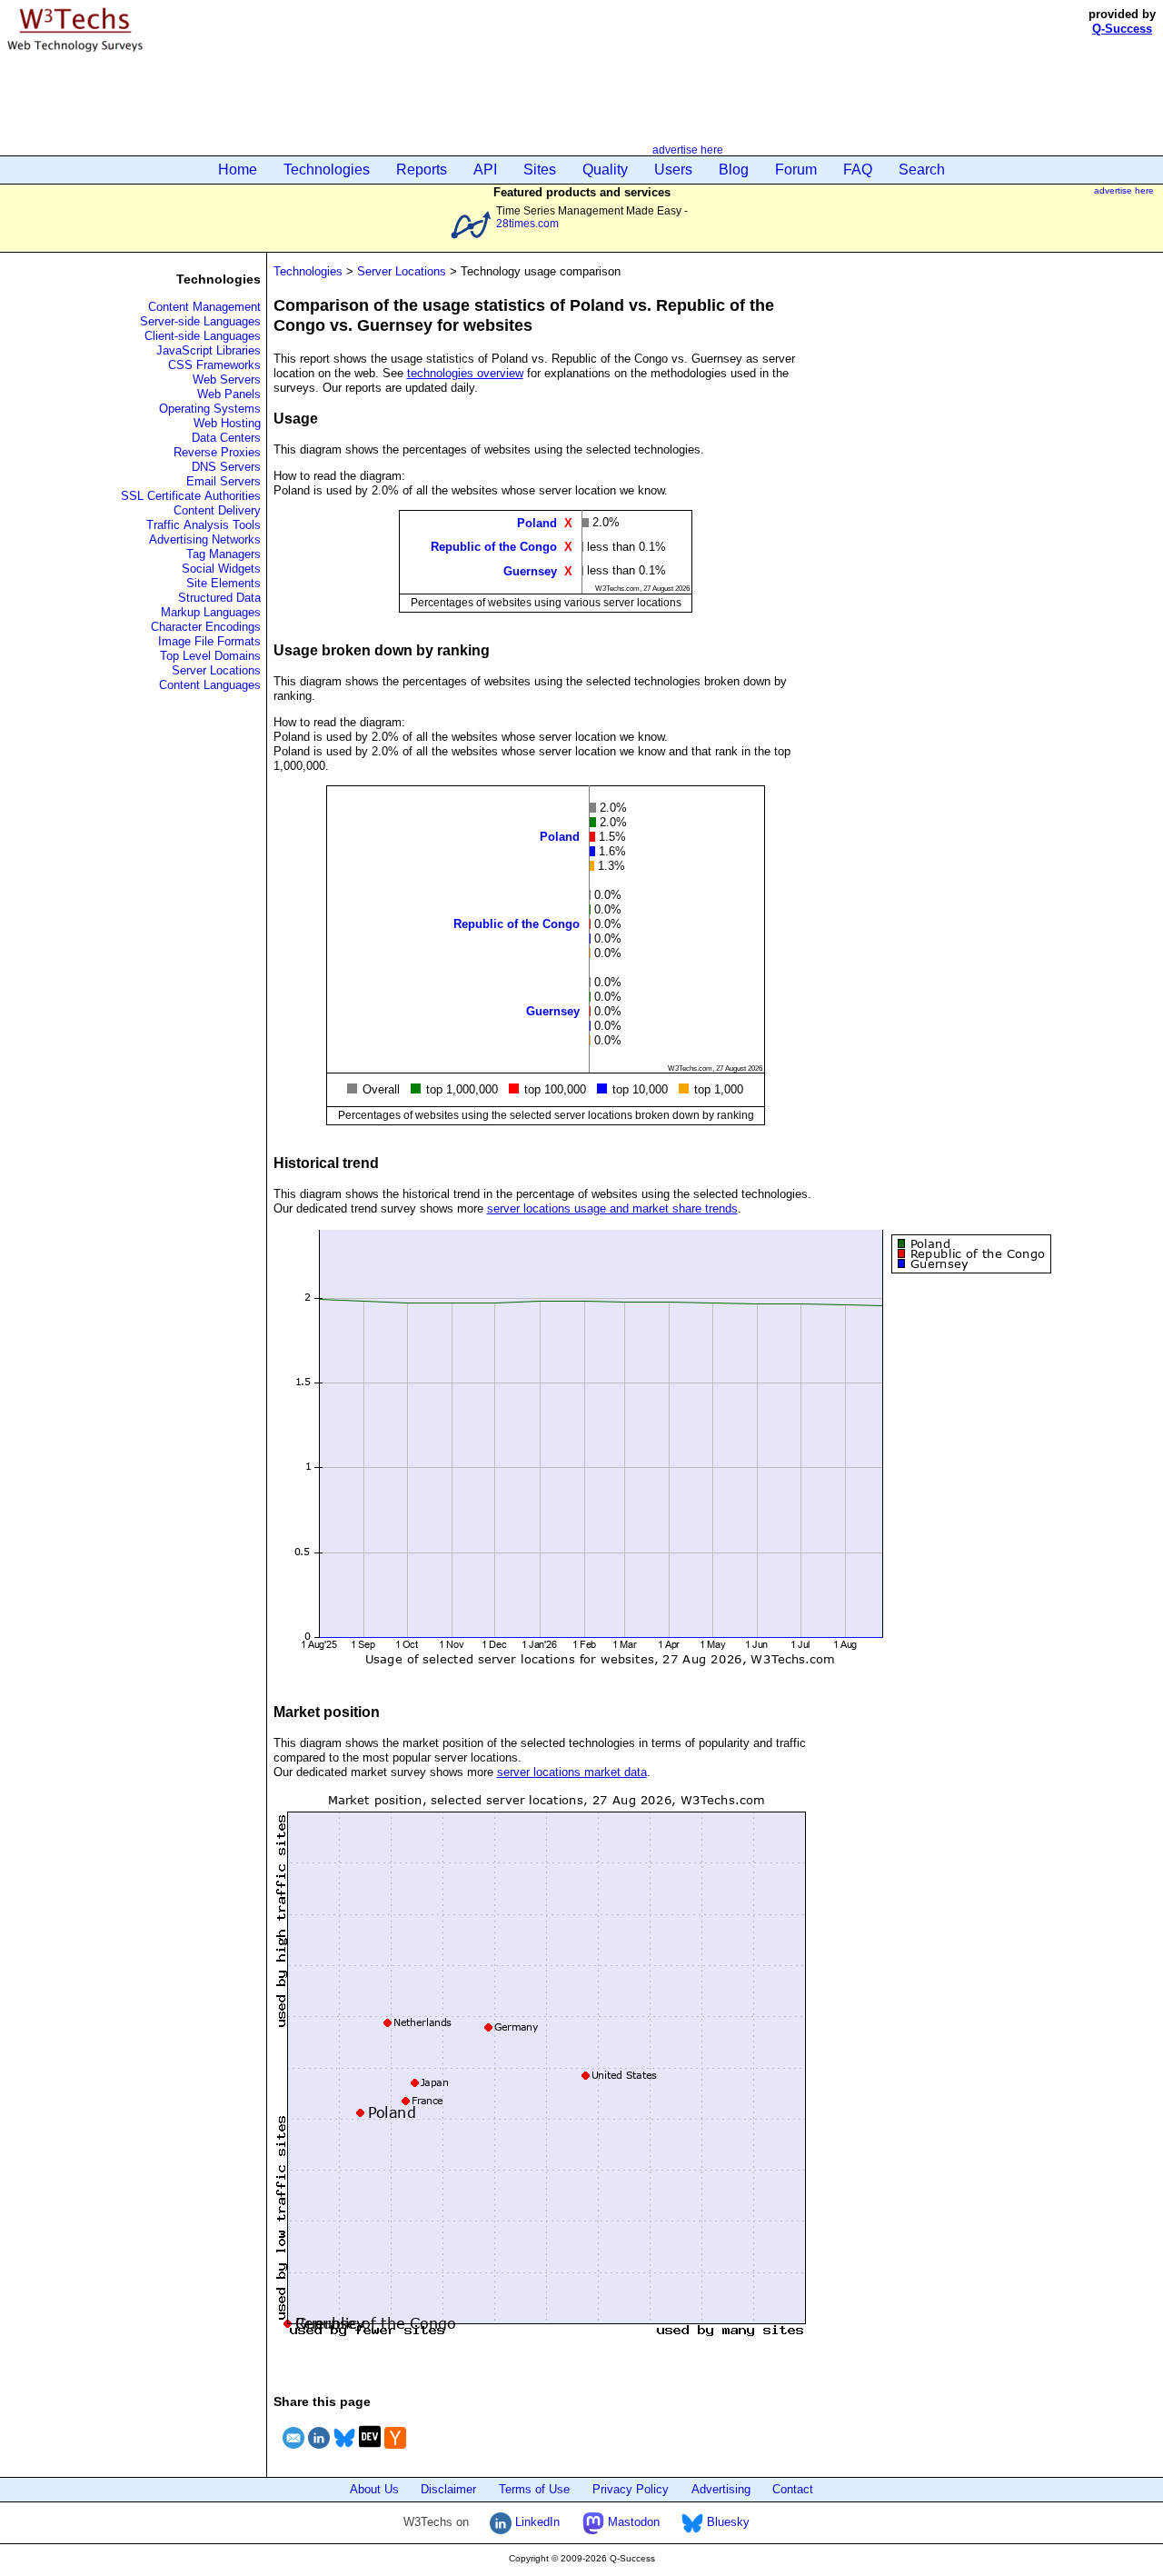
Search (922, 170)
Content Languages (210, 685)
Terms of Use (534, 2489)
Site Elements (224, 583)
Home (238, 170)
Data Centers (226, 438)
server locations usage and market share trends (612, 1208)
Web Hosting (227, 423)
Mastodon (632, 2522)
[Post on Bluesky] (344, 2451)
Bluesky (726, 2522)
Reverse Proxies (217, 452)
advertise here (688, 150)
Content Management (204, 307)
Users (673, 170)
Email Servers (224, 481)
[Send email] (293, 2451)
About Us (374, 2489)
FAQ (858, 170)
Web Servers (227, 379)
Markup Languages (211, 612)
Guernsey (530, 570)
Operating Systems (210, 409)
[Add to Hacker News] (395, 2451)
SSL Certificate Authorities (191, 496)
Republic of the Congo (494, 547)
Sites (540, 170)
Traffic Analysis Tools (204, 525)
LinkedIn (536, 2522)
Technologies (327, 170)
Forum (796, 170)
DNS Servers (226, 467)
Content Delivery (217, 510)
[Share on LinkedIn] (319, 2451)
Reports (422, 170)
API (485, 170)
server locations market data (572, 1772)
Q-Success (1122, 29)
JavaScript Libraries (209, 350)
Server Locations (216, 670)
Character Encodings (206, 627)
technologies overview (465, 373)
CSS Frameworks (214, 365)
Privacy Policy (631, 2489)
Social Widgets (221, 569)
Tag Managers (224, 554)
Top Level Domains (210, 656)
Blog (734, 170)
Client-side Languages (203, 336)
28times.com (527, 223)
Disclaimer (448, 2489)
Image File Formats (209, 641)
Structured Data (219, 598)
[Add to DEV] (370, 2451)
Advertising (721, 2489)
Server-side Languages (200, 321)
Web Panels (229, 394)
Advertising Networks (205, 539)
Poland (537, 523)
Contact (793, 2489)
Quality (605, 170)
